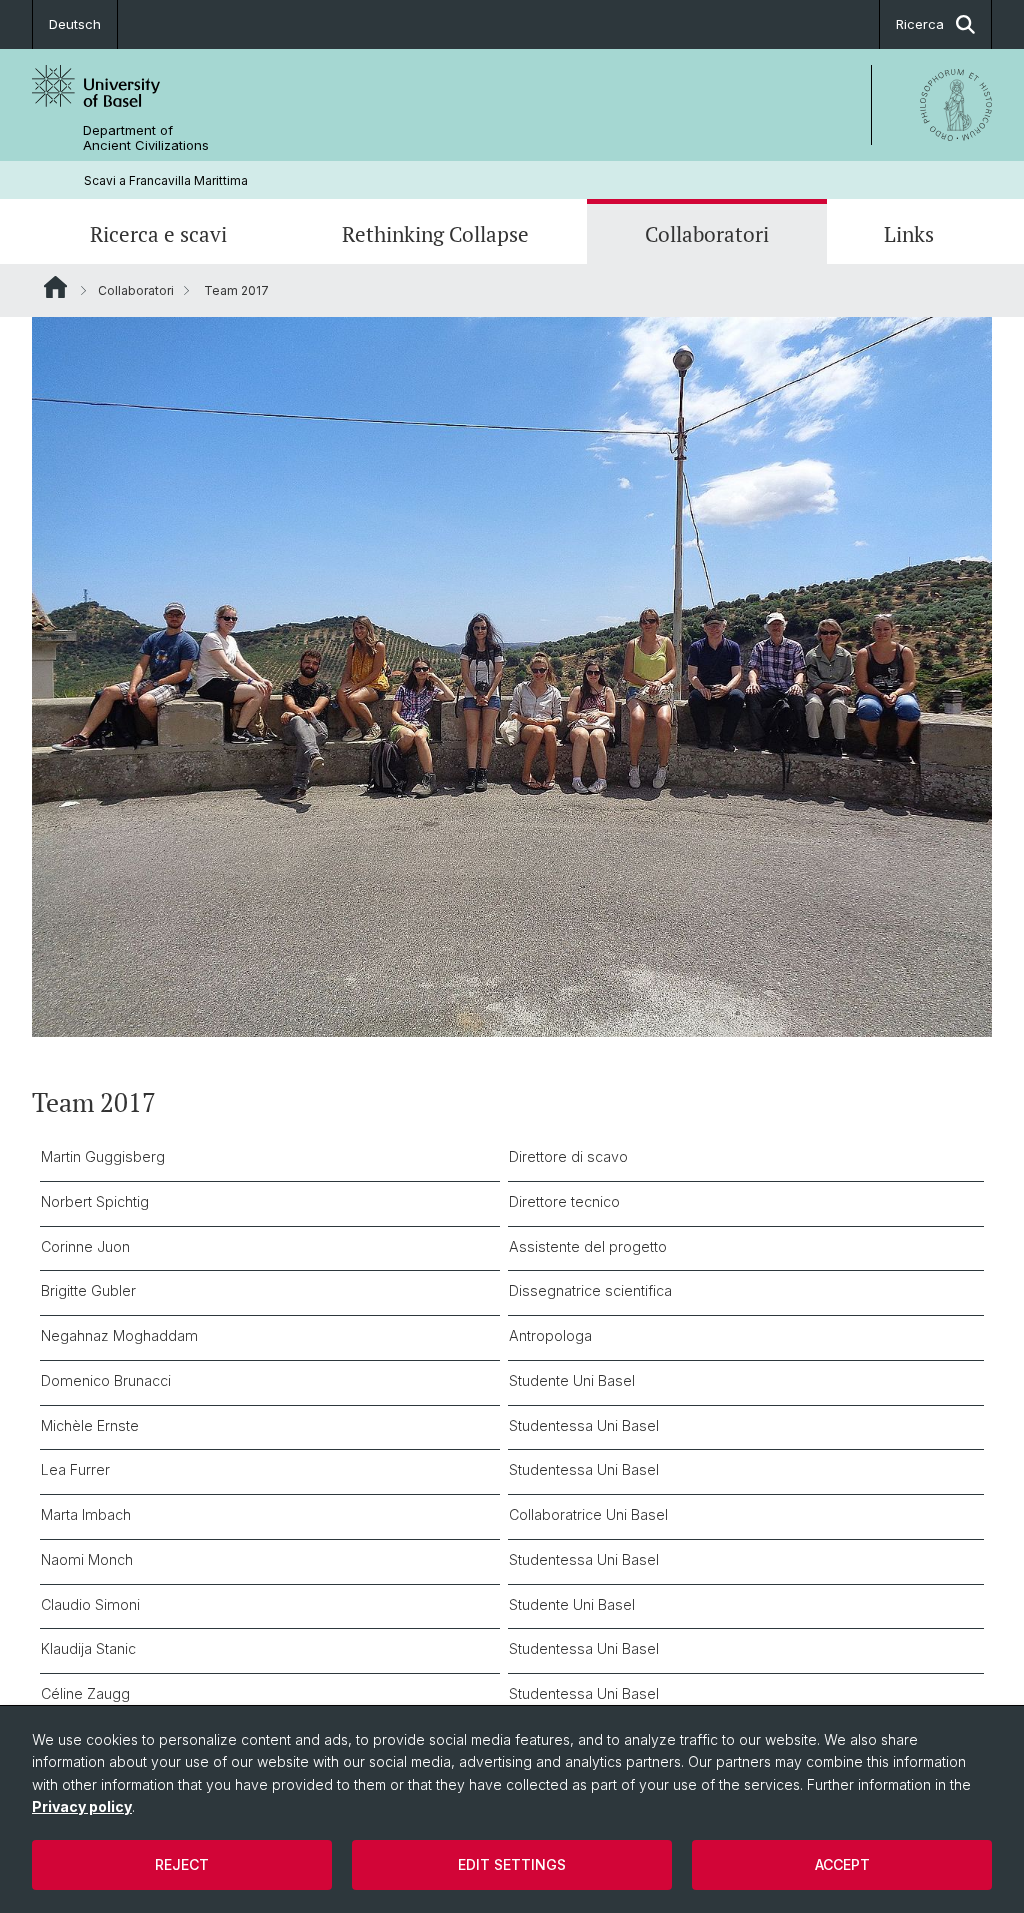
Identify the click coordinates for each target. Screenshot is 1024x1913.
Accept (842, 1864)
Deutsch (75, 24)
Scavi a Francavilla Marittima (166, 180)
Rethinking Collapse (435, 234)
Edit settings (512, 1864)
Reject (182, 1864)
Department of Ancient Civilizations (146, 138)
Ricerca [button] (920, 24)
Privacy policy (82, 1806)
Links (909, 234)
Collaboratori (707, 234)
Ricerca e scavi (158, 234)
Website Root (55, 287)
